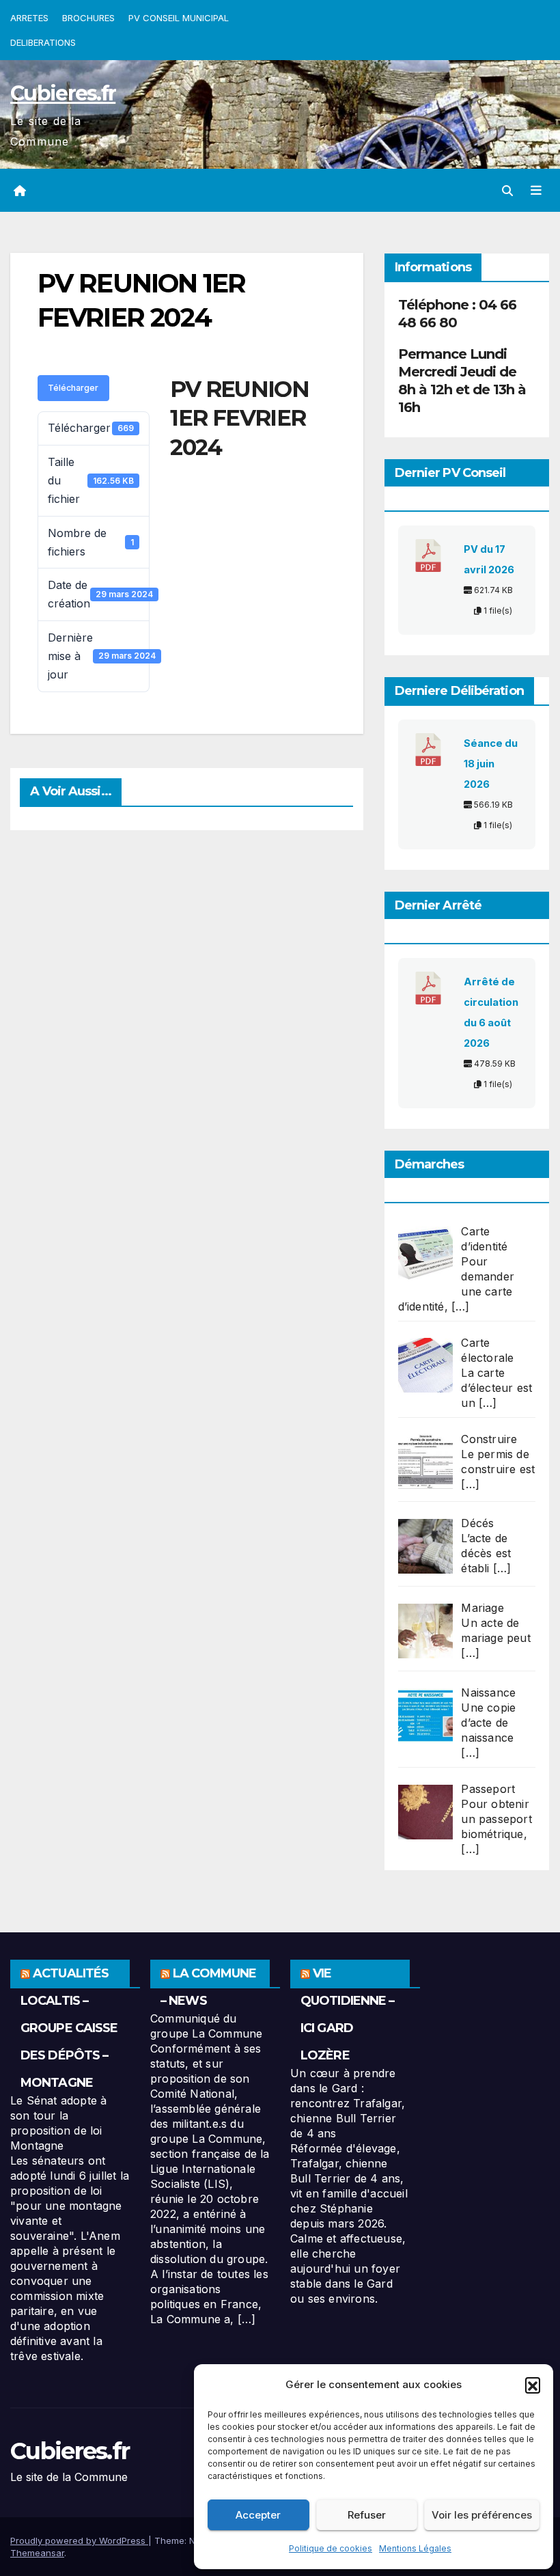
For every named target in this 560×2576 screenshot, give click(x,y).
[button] (533, 2385)
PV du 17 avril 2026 (489, 560)
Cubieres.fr (63, 93)
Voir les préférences (482, 2515)
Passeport (488, 1789)
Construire (489, 1439)
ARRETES (29, 18)
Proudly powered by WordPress (79, 2540)
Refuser (367, 2515)
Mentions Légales (415, 2548)
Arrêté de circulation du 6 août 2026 (491, 1013)
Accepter (258, 2515)
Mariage (482, 1608)
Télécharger (73, 388)
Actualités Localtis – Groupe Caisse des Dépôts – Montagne (69, 2028)
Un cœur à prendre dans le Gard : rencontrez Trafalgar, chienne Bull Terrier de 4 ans (348, 2103)
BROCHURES (88, 18)
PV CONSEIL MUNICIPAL (179, 18)
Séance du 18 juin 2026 (491, 764)
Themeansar (37, 2553)
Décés (477, 1523)
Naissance (488, 1693)
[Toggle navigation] (536, 191)
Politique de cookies (331, 2548)
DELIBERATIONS (43, 42)
